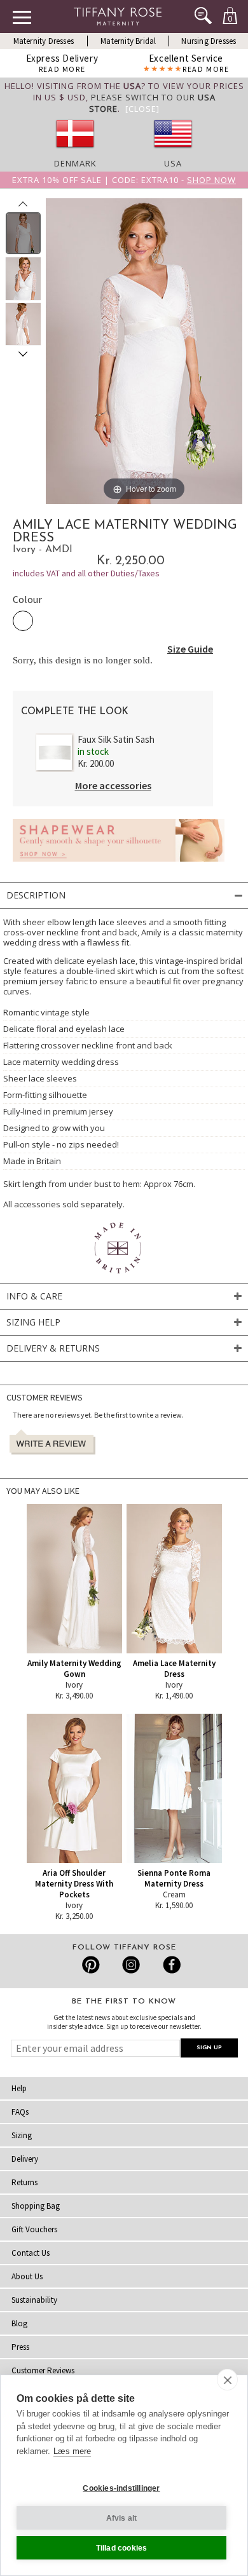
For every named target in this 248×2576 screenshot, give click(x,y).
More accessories (113, 785)
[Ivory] (23, 621)
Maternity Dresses (44, 41)
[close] (227, 2380)
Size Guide (190, 649)
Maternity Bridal (128, 41)
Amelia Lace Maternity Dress (174, 1669)
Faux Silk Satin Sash (116, 739)
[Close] (142, 109)
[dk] (75, 152)
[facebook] (170, 1965)
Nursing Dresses (209, 41)
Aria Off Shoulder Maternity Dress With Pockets (74, 1884)
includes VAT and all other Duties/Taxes (86, 573)
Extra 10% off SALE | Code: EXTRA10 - (124, 180)
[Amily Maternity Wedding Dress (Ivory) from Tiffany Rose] (23, 233)
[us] (173, 152)
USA (173, 163)
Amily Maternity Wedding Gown (74, 1669)
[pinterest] (91, 1965)
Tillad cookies (122, 2548)
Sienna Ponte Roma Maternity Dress (174, 1878)
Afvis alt (122, 2518)
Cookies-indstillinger (121, 2488)
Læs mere (72, 2451)
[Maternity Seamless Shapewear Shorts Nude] (119, 865)
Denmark (75, 163)
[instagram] (131, 1965)
